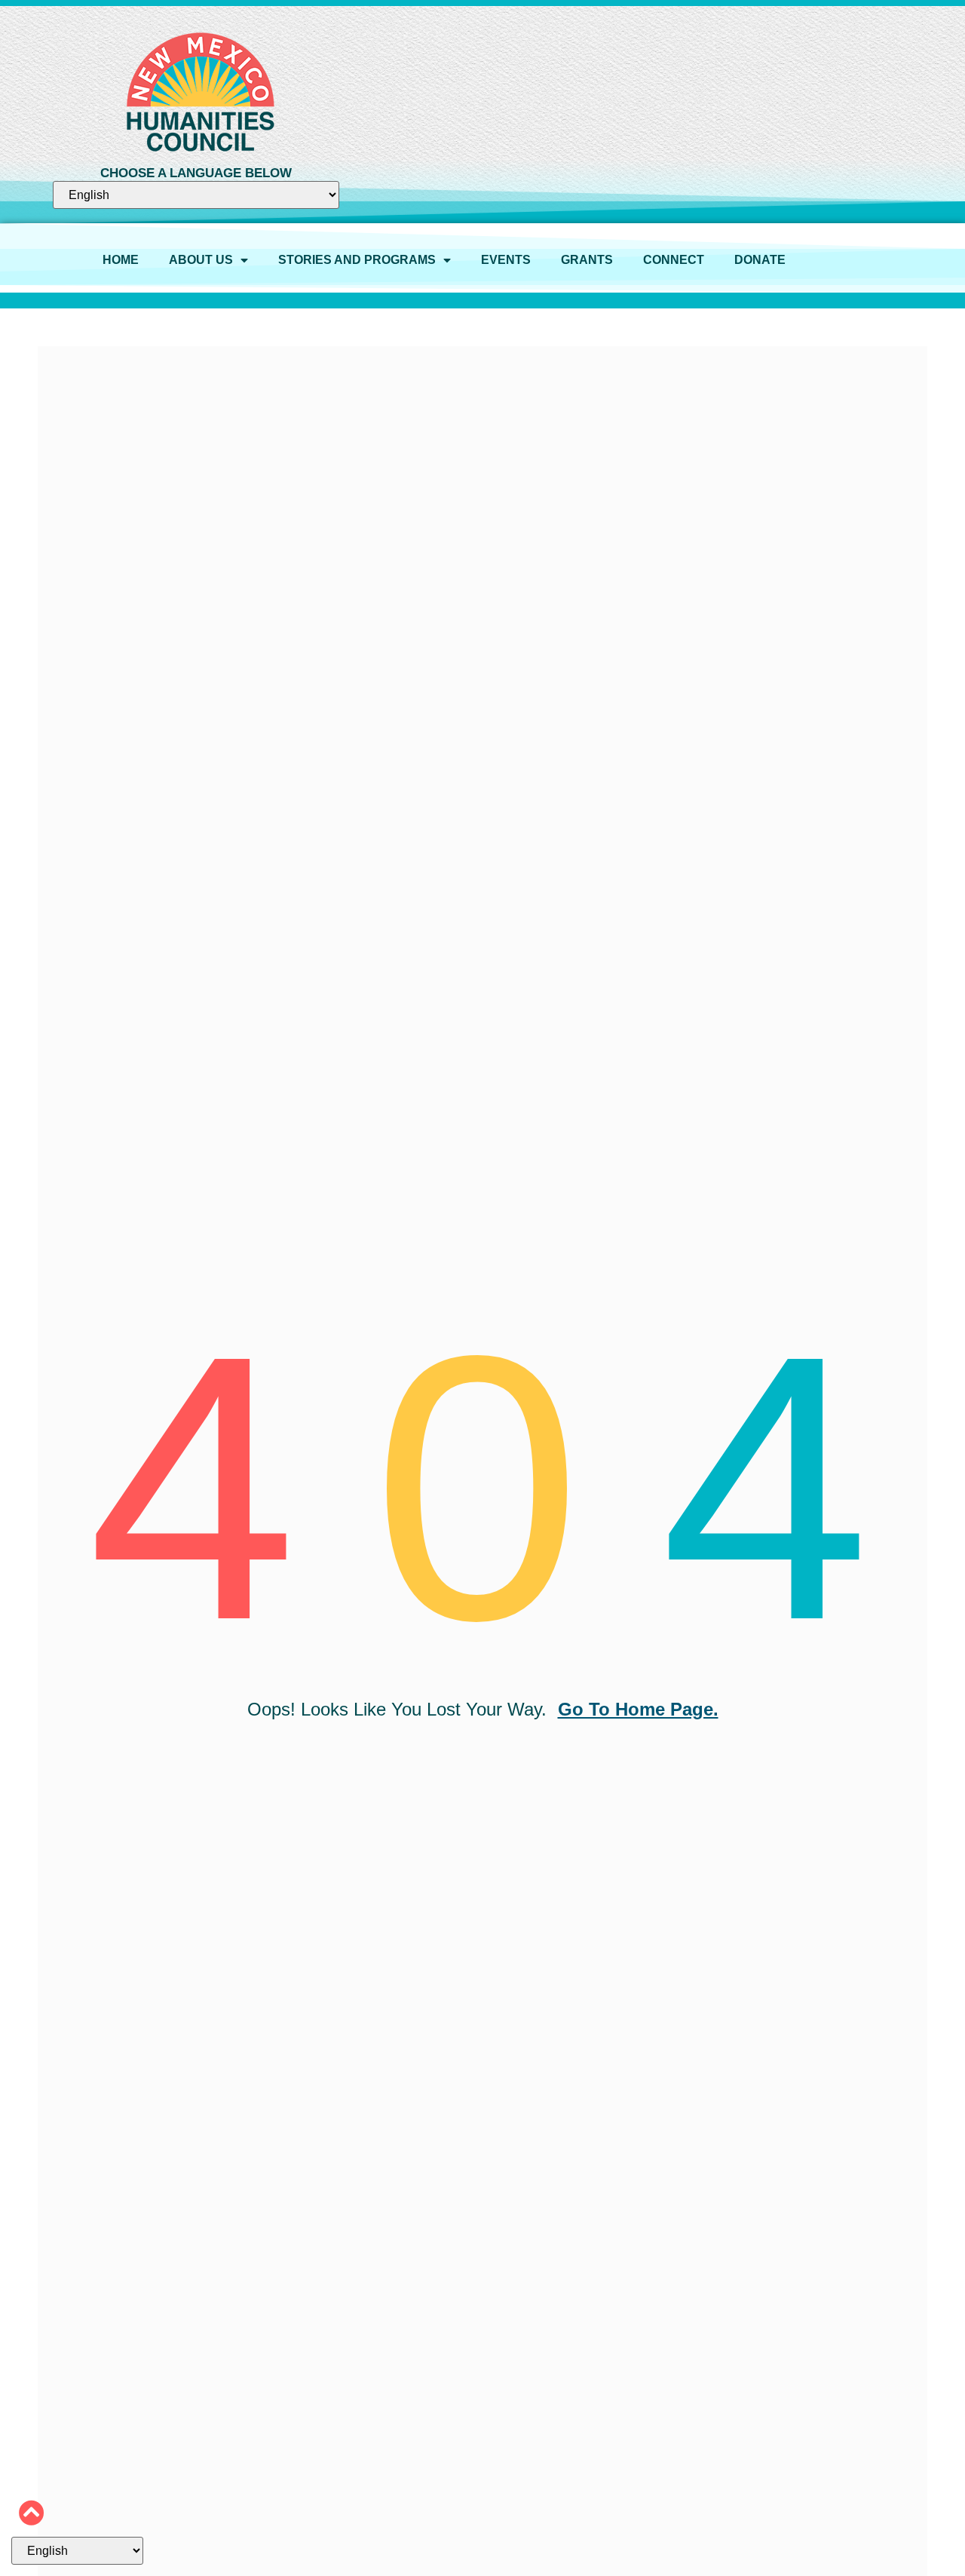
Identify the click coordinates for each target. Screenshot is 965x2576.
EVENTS (506, 260)
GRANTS (587, 260)
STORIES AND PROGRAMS (357, 260)
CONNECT (674, 260)
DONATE (760, 260)
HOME (121, 260)
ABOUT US (201, 260)
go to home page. (638, 1709)
